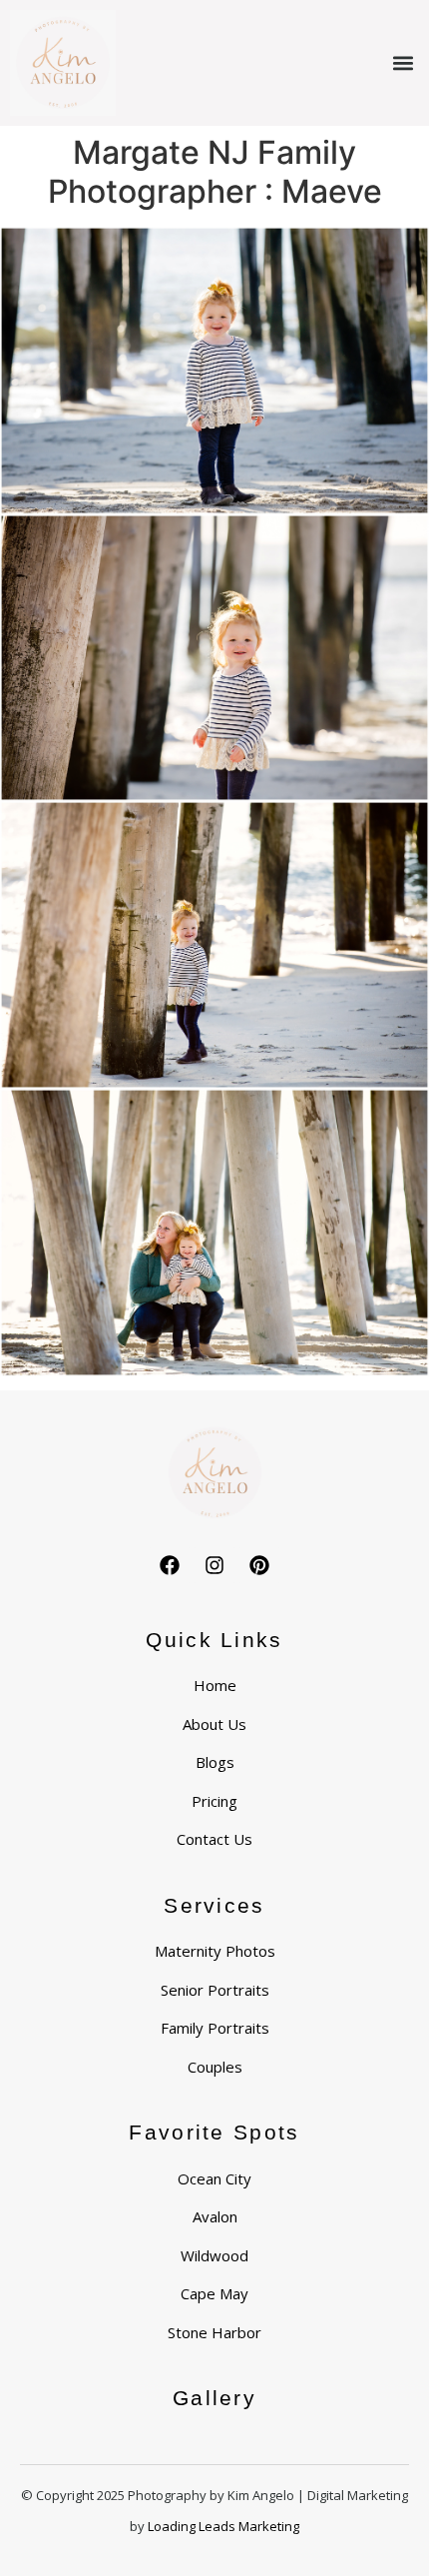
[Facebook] (170, 1565)
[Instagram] (214, 1565)
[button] (403, 63)
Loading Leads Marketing (223, 2526)
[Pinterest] (259, 1565)
